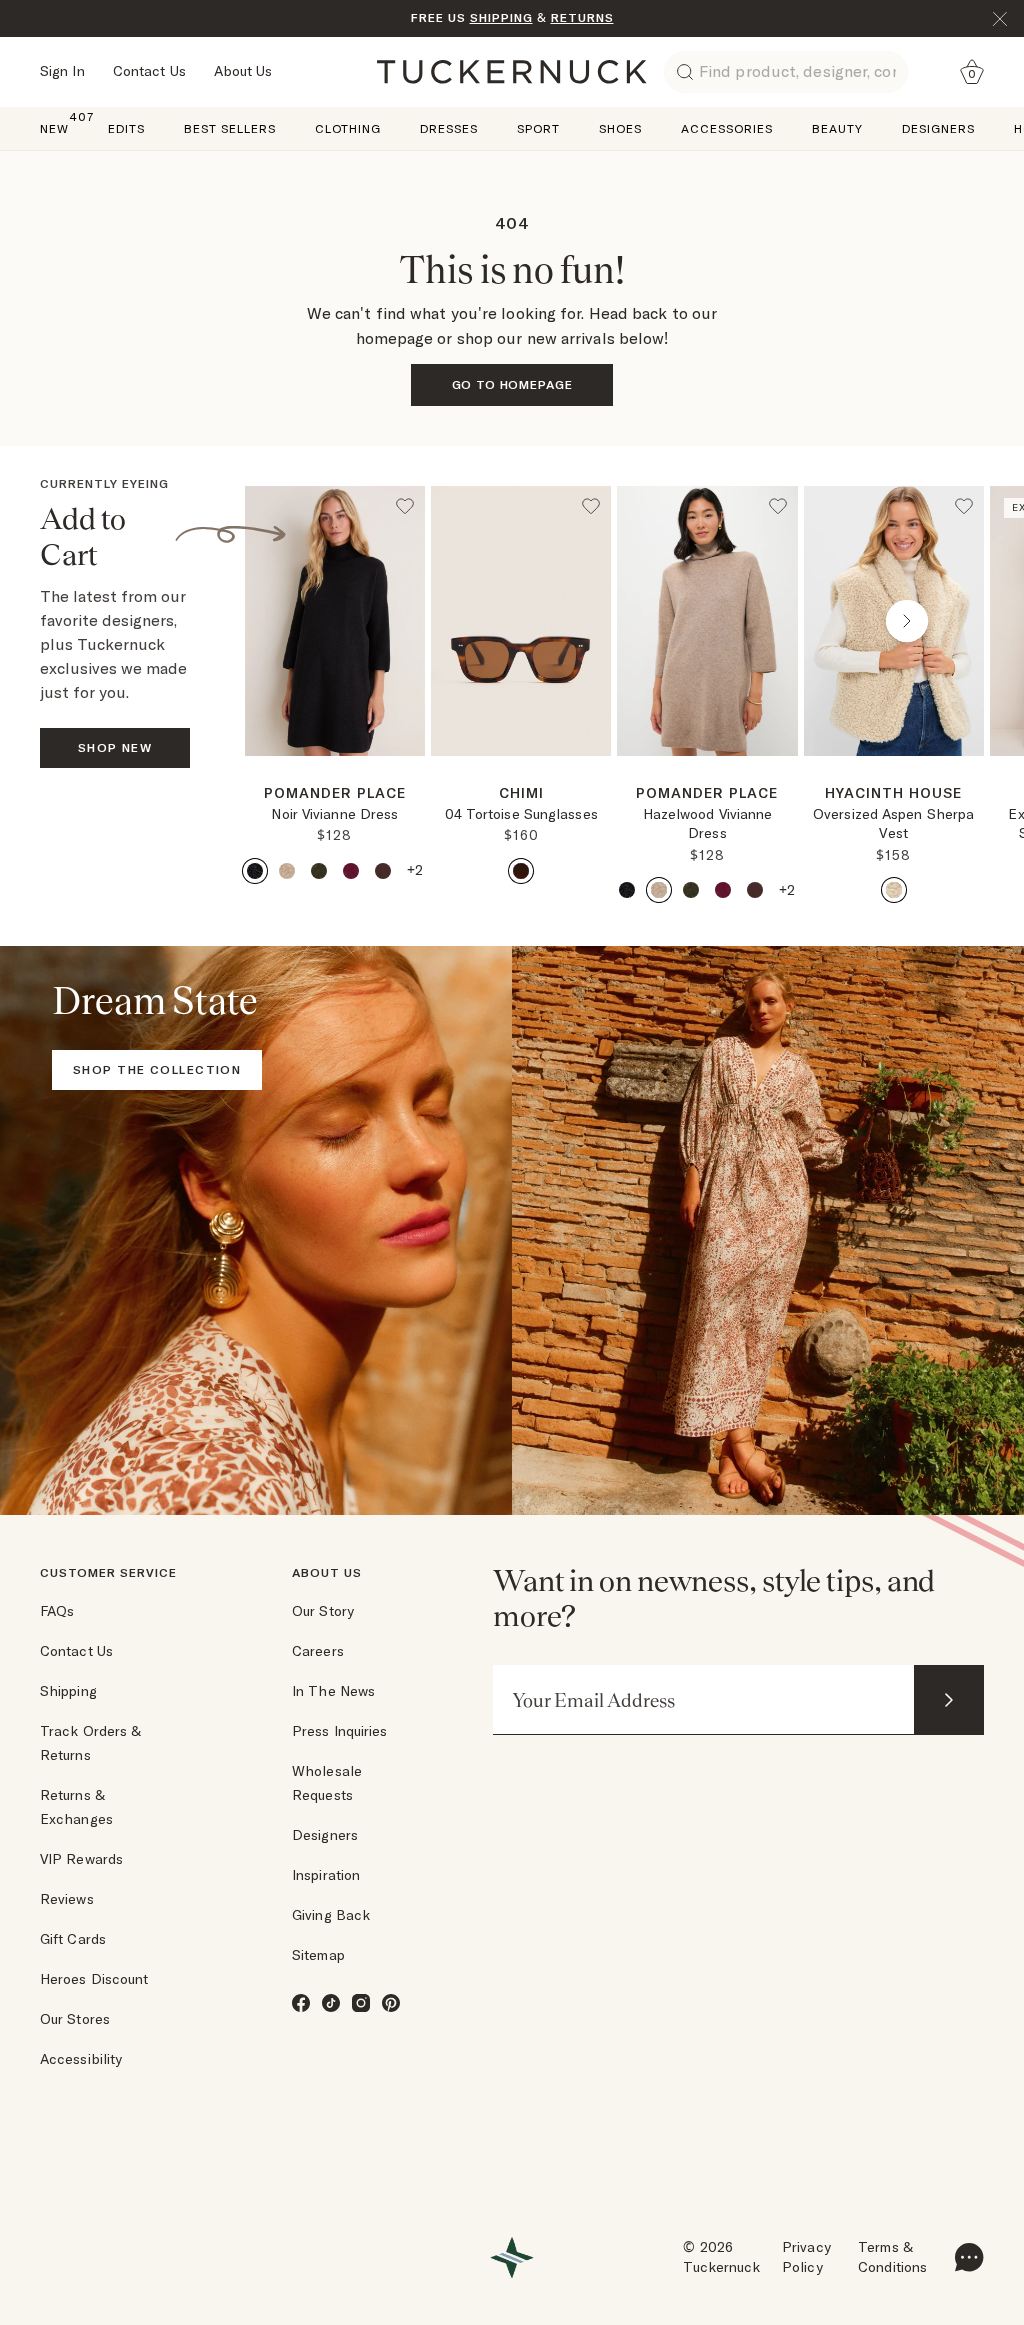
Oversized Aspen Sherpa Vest (893, 824)
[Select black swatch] (255, 871)
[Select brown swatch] (383, 871)
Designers (325, 1835)
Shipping (68, 1691)
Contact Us (149, 71)
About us (327, 1572)
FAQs (57, 1611)
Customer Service (108, 1572)
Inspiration (326, 1875)
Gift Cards (73, 1939)
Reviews (67, 1899)
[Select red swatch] (351, 871)
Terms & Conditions (892, 2257)
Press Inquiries (340, 1731)
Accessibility (81, 2059)
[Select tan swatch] (287, 871)
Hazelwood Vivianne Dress (708, 824)
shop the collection (157, 1069)
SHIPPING (501, 17)
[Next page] (412, 788)
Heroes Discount (94, 1979)
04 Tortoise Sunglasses (521, 814)
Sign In (62, 71)
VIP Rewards (81, 1859)
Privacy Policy (806, 2257)
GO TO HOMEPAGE (512, 384)
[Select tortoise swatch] (521, 871)
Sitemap (318, 1955)
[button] (335, 764)
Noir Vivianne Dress (334, 814)
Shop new (115, 747)
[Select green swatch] (319, 871)
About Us (243, 71)
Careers (318, 1651)
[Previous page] (322, 621)
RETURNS (582, 17)
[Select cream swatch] (894, 890)
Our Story (323, 1611)
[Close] (1000, 19)
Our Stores (75, 2019)
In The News (333, 1691)
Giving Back (331, 1915)
